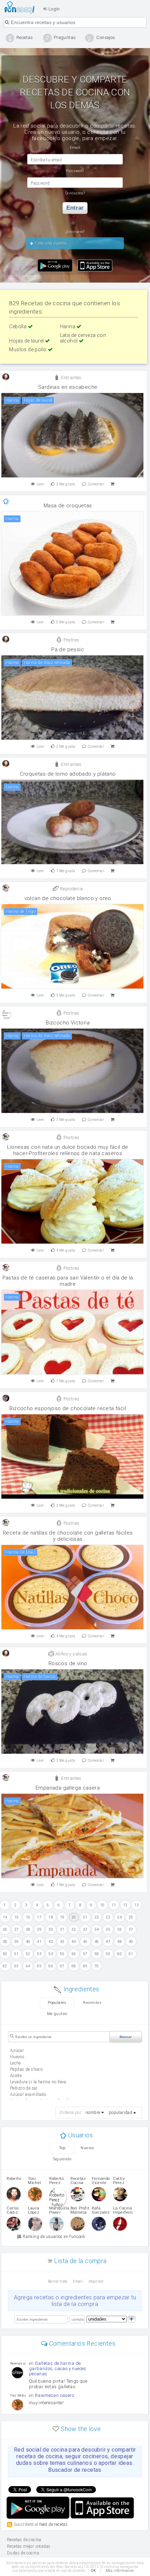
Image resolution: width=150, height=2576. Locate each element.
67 (62, 1966)
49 (131, 1942)
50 (5, 1954)
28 (28, 1929)
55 (62, 1954)
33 (85, 1929)
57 (85, 1954)
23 (108, 1917)
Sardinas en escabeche (68, 387)
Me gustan (57, 2014)
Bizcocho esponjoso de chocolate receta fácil (68, 1408)
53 (39, 1954)
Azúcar (17, 2051)
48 (119, 1942)
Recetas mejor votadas (29, 2546)
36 (119, 1929)
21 (85, 1917)
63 (17, 1966)
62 (5, 1966)
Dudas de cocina (23, 2553)
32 (74, 1929)
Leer (40, 484)
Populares (57, 2003)
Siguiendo (62, 2159)
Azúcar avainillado (28, 2094)
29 (39, 1929)
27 (17, 1929)
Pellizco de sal (24, 2088)
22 (97, 1917)
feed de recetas (54, 2524)
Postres (71, 640)
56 (74, 1954)
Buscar (126, 2037)
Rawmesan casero (54, 2395)
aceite (16, 2076)
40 (28, 1942)
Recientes (92, 2003)
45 (85, 1942)
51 (17, 1954)
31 (62, 1929)
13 (137, 1905)
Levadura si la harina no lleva (38, 2082)
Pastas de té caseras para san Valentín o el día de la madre (68, 1281)
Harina (68, 326)
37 (131, 1929)
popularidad (121, 2113)
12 (125, 1905)
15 (17, 1917)
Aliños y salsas (71, 1654)
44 (74, 1942)
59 (108, 1954)
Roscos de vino (68, 1663)
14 (5, 1917)
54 (51, 1954)
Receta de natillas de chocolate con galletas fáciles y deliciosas (68, 1536)
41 (39, 1942)
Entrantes (71, 378)
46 (97, 1942)
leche (16, 2063)
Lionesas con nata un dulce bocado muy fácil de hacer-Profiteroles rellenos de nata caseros (67, 1150)
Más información (120, 2571)
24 (119, 1917)
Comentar (96, 484)
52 (28, 1954)
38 (5, 1942)
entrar (75, 208)
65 (39, 1966)
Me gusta (66, 484)
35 (108, 1929)
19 (62, 1917)
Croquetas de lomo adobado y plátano (68, 774)
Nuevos (87, 2148)
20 (74, 1917)
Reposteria (71, 889)
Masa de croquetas (68, 506)
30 (51, 1929)
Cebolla (18, 326)
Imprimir (96, 2281)
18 (51, 1917)
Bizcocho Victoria (68, 1023)
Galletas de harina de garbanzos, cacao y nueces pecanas (58, 2369)
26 (5, 1929)
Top (62, 2148)
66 (51, 1966)
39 (17, 1942)
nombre (93, 2113)
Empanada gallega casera (68, 1788)
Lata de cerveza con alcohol (83, 338)
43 (62, 1942)
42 (51, 1942)
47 (108, 1942)
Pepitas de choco (26, 2069)
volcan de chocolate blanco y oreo (68, 898)
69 (85, 1966)
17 (39, 1917)
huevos (17, 2057)
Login (53, 9)
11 (114, 1905)
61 (131, 1954)
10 (102, 1905)
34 (97, 1929)
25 (131, 1917)
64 (28, 1966)
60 (119, 1954)
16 (28, 1917)
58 (97, 1954)
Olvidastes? (75, 193)
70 (97, 1966)
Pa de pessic (68, 649)
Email (78, 2281)
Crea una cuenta (50, 243)
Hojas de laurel (27, 341)
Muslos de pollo (28, 349)
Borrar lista (58, 2281)
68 (74, 1966)
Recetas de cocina (21, 7)
